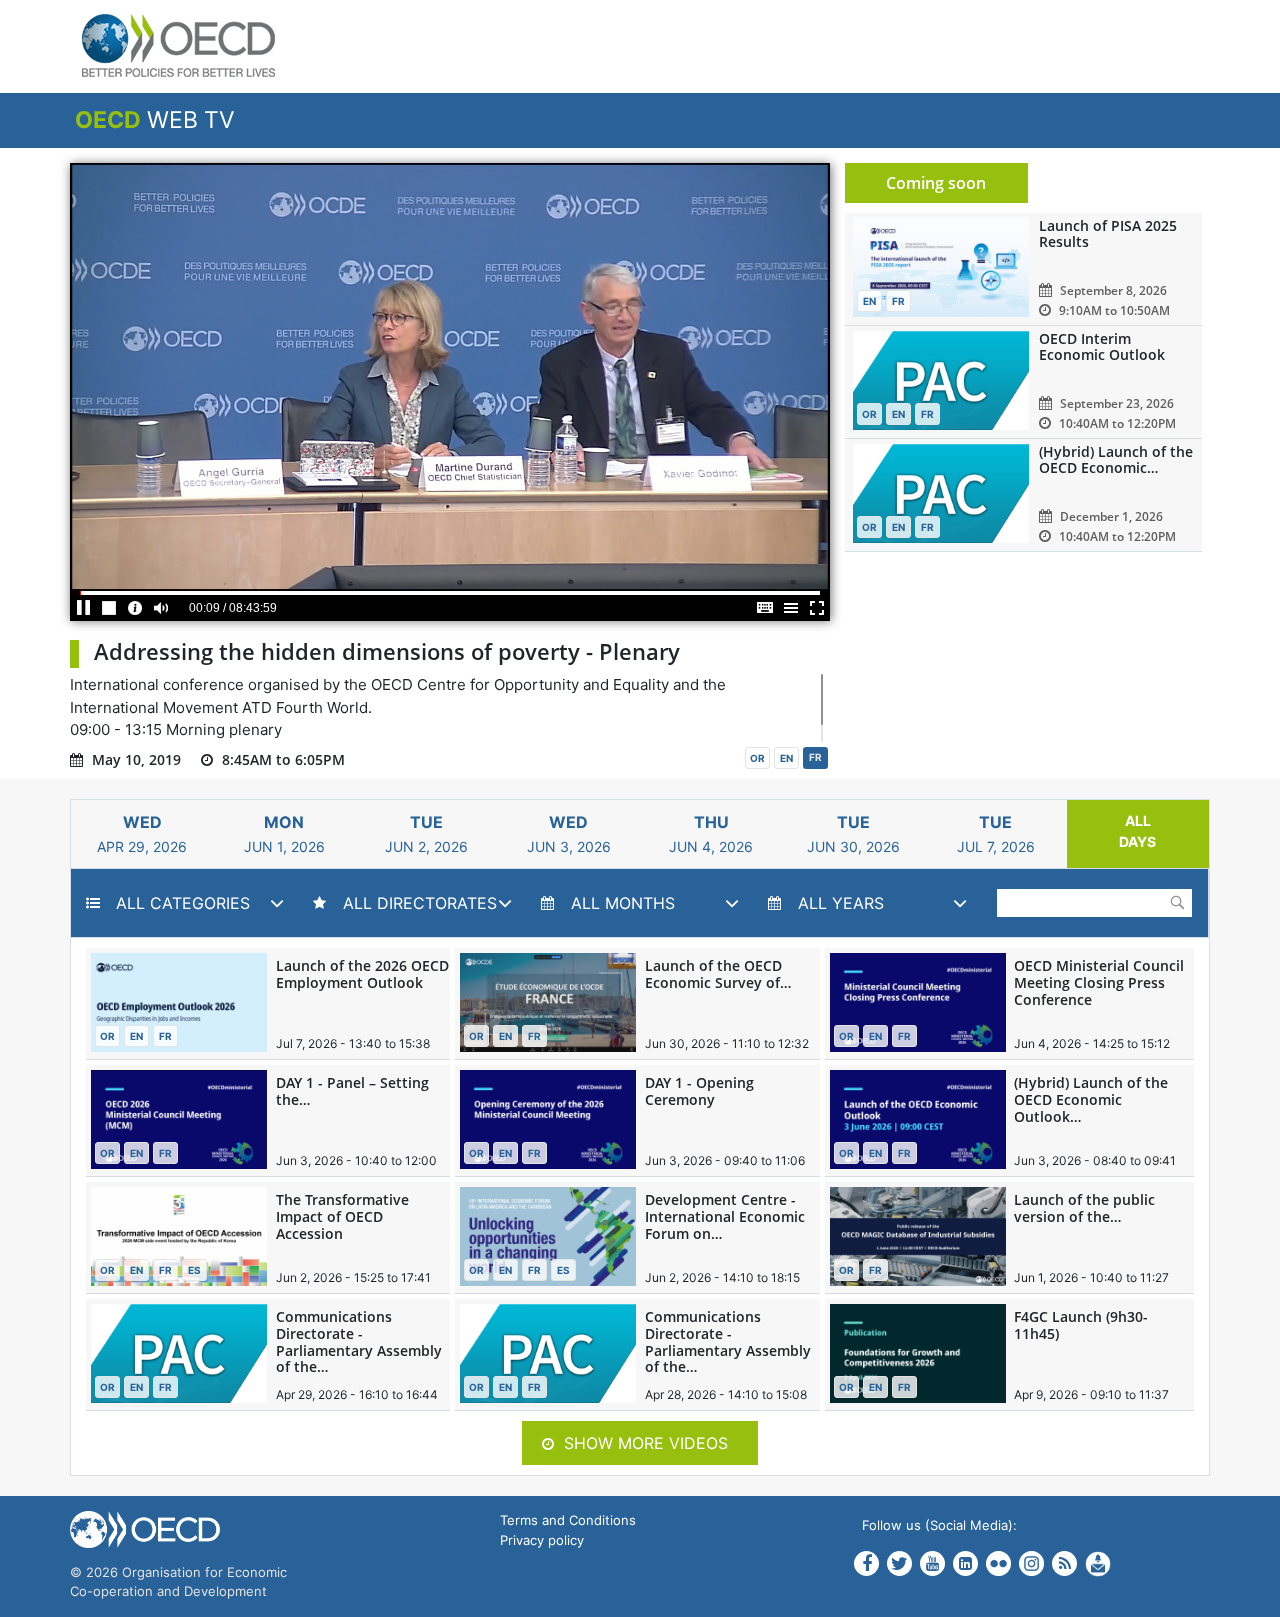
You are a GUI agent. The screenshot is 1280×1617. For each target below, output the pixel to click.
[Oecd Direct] (1098, 1562)
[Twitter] (899, 1565)
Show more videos (646, 1443)
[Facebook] (866, 1565)
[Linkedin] (965, 1564)
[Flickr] (998, 1562)
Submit (1177, 902)
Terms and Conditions (568, 1520)
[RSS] (1064, 1564)
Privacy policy (542, 1540)
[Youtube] (932, 1564)
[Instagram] (1031, 1562)
